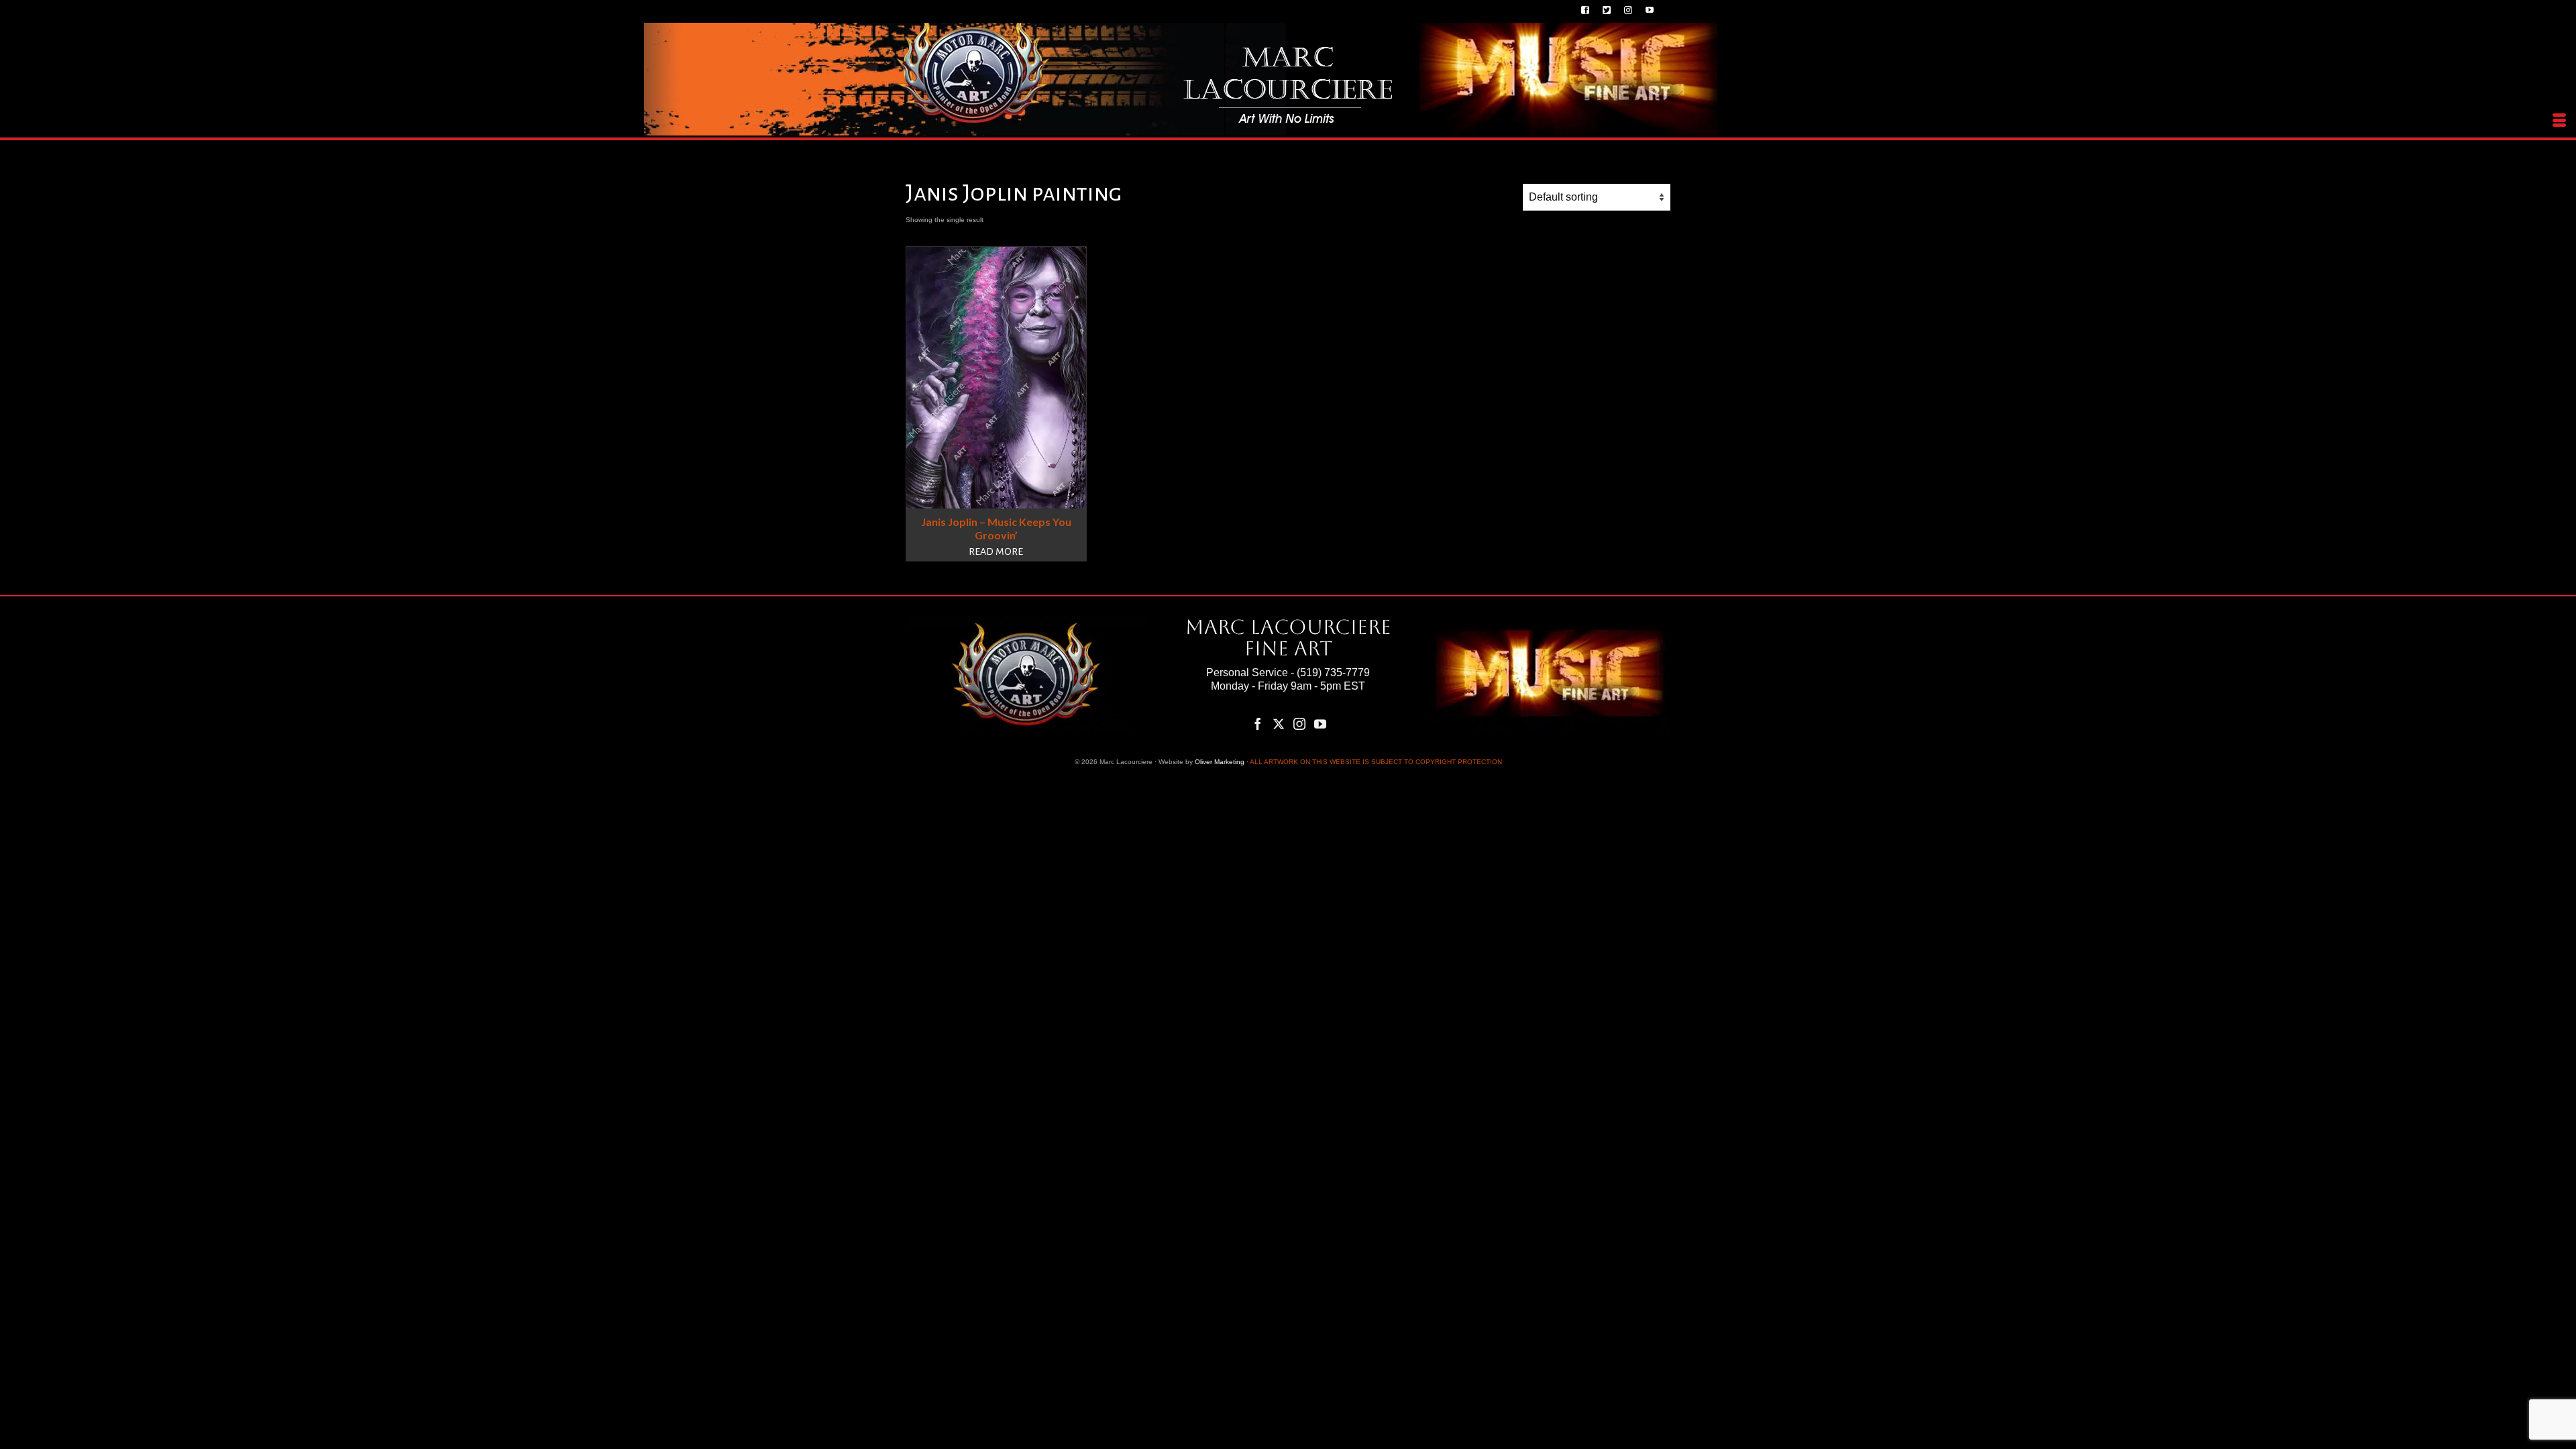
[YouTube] (1320, 723)
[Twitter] (1279, 723)
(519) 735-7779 (1333, 673)
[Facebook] (1258, 723)
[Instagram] (1299, 723)
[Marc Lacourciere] (1288, 85)
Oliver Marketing (1220, 762)
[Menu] (2559, 121)
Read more (996, 551)
